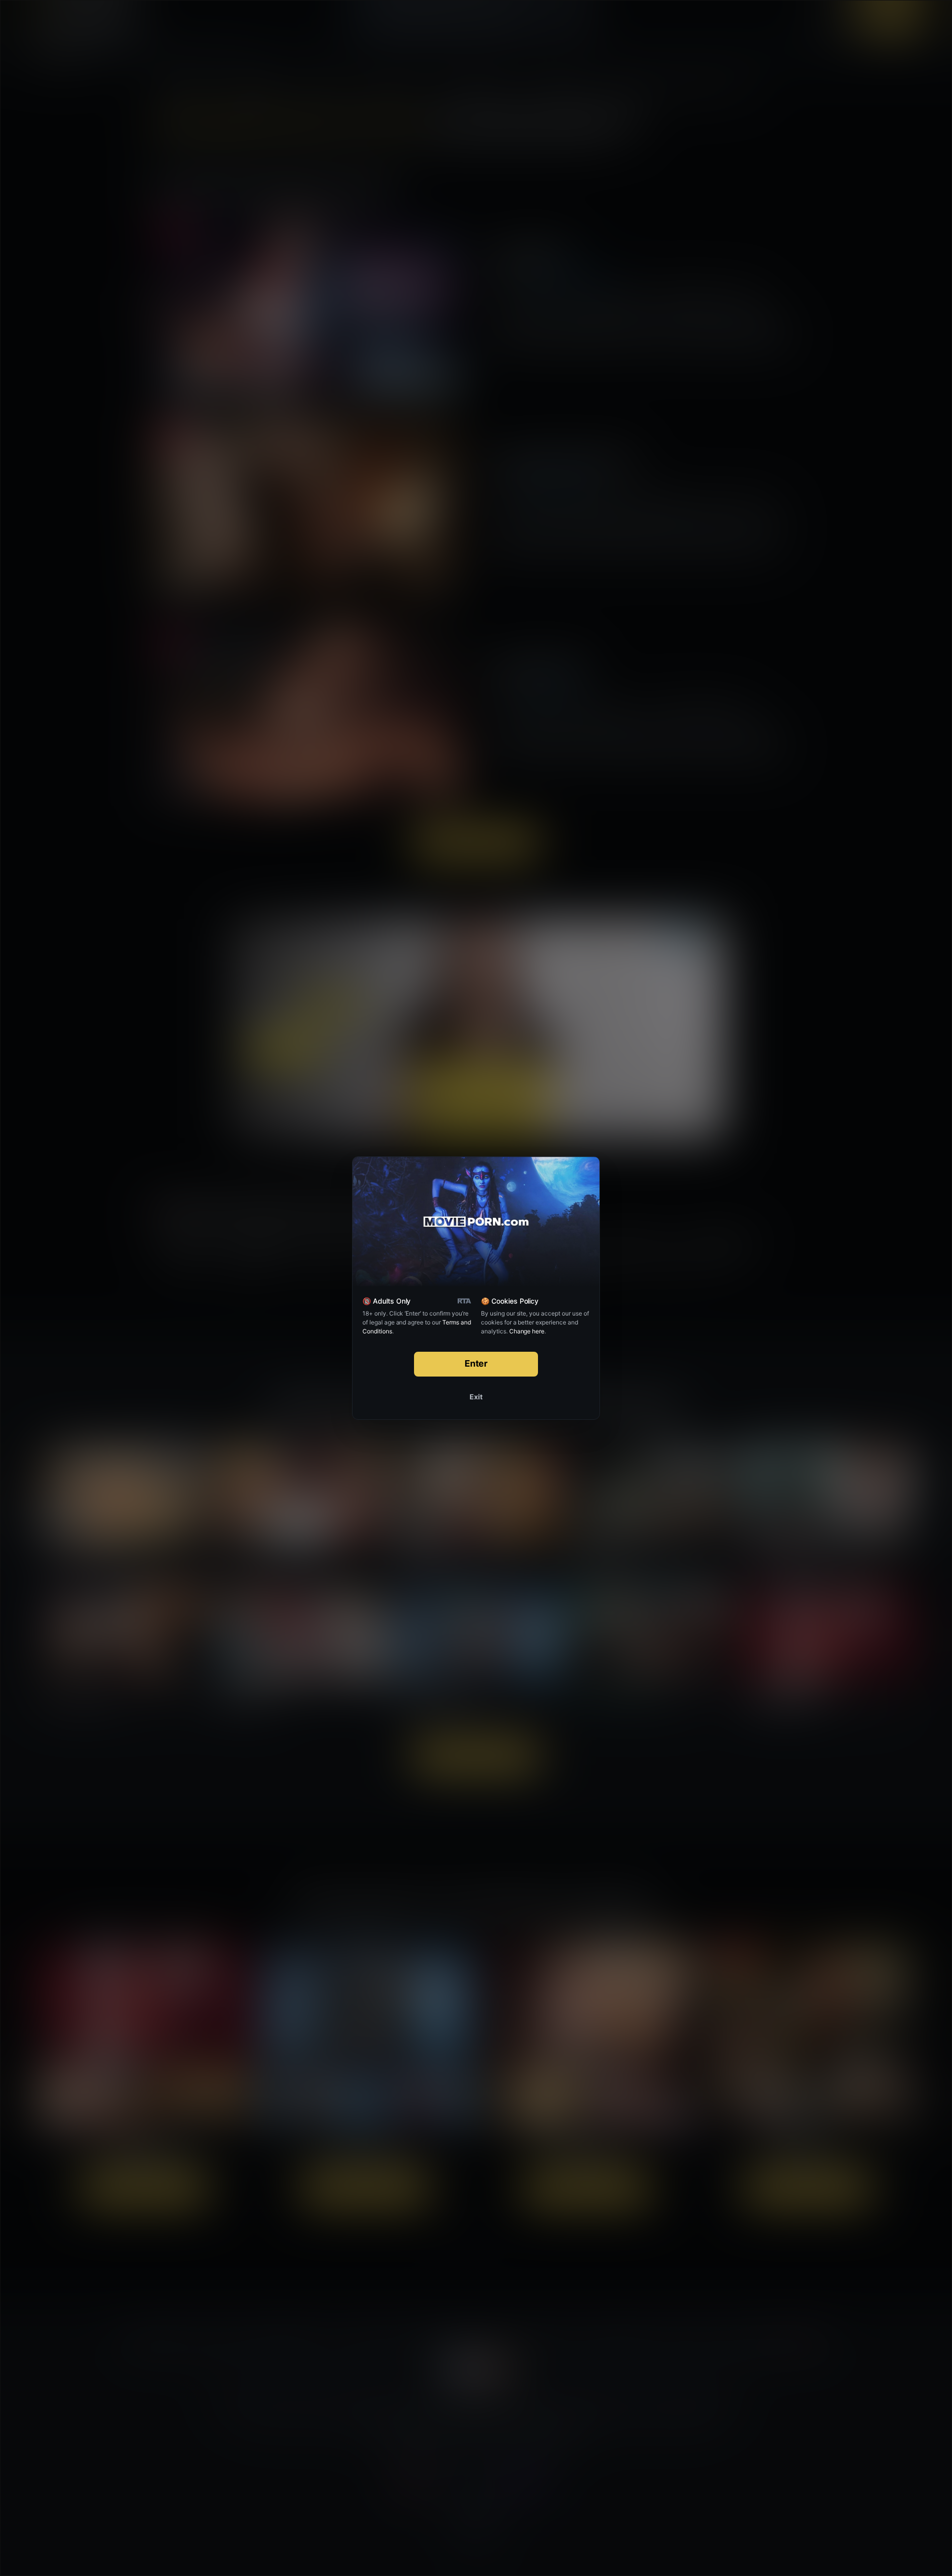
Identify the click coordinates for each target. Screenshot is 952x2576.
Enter (476, 1363)
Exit (476, 1397)
